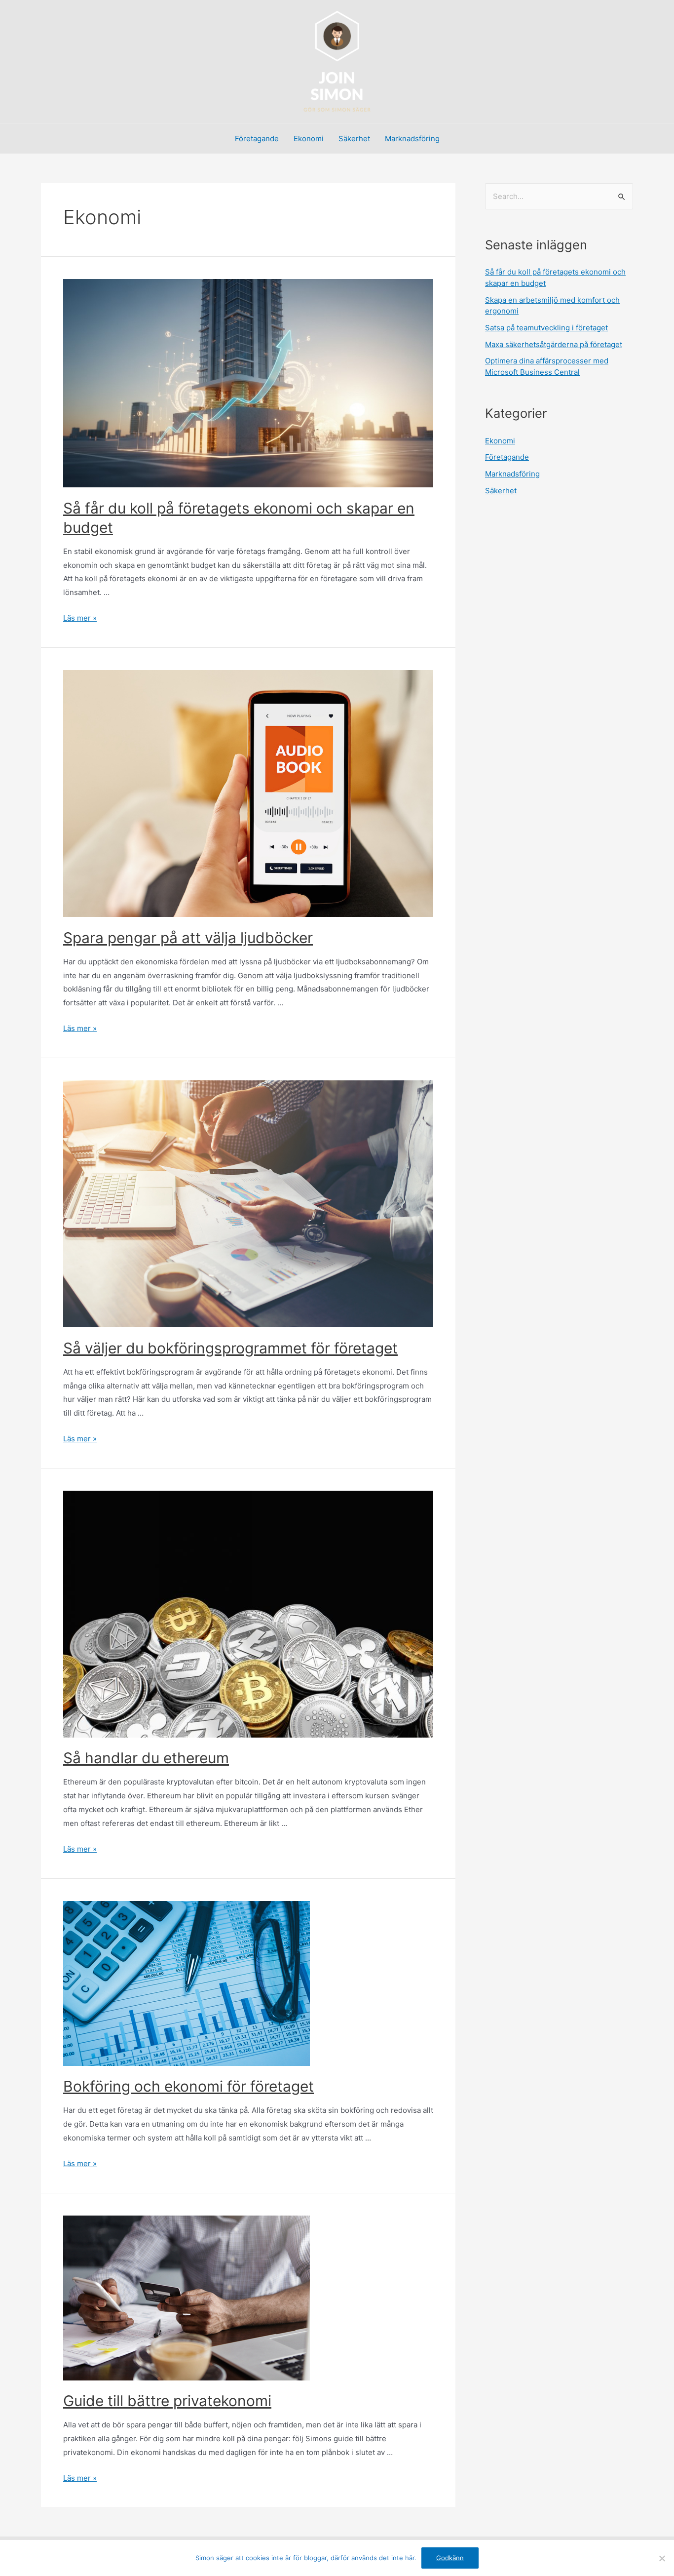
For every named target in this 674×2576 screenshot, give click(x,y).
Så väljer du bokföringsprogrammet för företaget (230, 1348)
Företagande (257, 139)
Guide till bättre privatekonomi (167, 2401)
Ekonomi (309, 139)
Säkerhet (354, 139)
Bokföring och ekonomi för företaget (188, 2086)
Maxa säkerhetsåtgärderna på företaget (554, 344)
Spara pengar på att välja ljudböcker (188, 938)
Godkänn (450, 2558)
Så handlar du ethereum (146, 1758)
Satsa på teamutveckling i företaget (546, 328)
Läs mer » (80, 618)
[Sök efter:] (559, 196)
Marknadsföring (412, 139)
